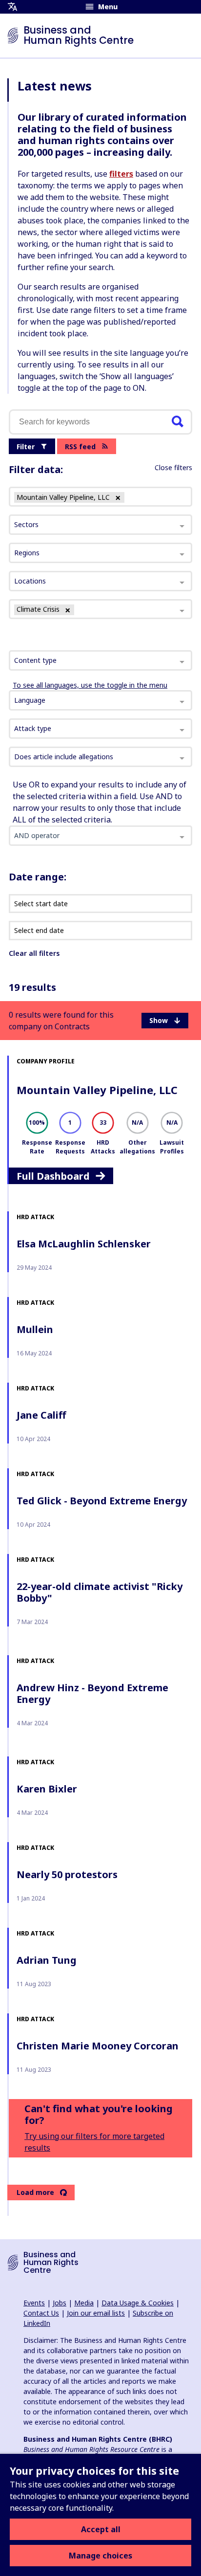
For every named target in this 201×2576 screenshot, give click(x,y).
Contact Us (41, 2313)
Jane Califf (41, 1415)
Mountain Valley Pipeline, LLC (97, 1090)
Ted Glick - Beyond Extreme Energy (102, 1501)
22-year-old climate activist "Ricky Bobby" (100, 1592)
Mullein (35, 1329)
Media (84, 2303)
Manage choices (100, 2556)
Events (34, 2303)
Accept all (101, 2529)
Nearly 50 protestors (67, 1874)
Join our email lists (96, 2313)
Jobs (60, 2303)
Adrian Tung (47, 1960)
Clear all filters (34, 953)
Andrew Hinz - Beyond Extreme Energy (92, 1693)
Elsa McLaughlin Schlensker (84, 1244)
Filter (26, 447)
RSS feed (80, 447)
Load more (35, 2192)
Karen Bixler (47, 1789)
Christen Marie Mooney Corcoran (98, 2046)
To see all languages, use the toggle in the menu (90, 685)
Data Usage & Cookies (138, 2303)
